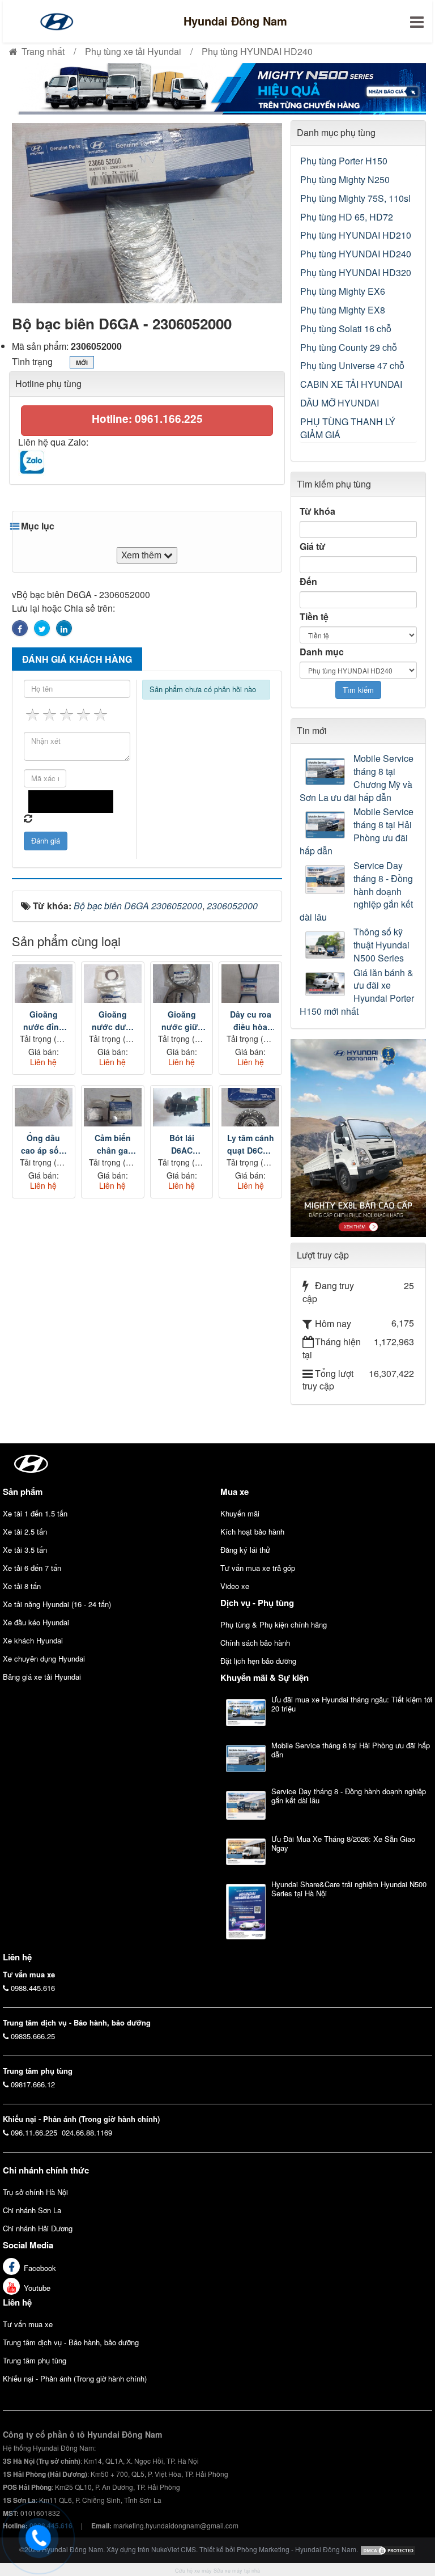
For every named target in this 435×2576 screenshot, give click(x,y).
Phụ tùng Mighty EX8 (343, 310)
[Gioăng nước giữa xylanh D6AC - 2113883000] (182, 984)
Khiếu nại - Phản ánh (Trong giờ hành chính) (75, 2378)
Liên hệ (17, 2302)
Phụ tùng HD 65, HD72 (347, 217)
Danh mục (322, 652)
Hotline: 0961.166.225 (147, 419)
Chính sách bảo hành (255, 1643)
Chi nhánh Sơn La (32, 2210)
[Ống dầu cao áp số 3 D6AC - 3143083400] (44, 1107)
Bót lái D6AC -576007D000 (182, 1144)
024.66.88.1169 (87, 2132)
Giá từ (313, 546)
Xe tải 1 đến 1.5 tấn (35, 1513)
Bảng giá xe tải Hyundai (42, 1677)
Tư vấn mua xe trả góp (258, 1568)
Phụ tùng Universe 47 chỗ (352, 365)
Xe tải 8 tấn (22, 1586)
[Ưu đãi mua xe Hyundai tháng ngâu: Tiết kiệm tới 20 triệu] (246, 1713)
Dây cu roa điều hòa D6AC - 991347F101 (251, 1021)
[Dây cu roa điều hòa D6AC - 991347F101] (250, 984)
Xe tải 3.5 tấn (25, 1550)
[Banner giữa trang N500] (217, 88)
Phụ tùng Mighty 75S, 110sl (355, 198)
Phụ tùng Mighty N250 (345, 179)
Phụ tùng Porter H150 (344, 161)
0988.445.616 (33, 1988)
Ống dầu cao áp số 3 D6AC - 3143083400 (44, 1144)
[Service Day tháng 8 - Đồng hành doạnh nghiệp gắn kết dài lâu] (327, 880)
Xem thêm (142, 555)
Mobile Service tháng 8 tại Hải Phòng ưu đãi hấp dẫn (357, 831)
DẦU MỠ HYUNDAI (340, 403)
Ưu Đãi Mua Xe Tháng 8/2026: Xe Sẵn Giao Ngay (343, 1843)
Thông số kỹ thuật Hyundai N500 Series (381, 945)
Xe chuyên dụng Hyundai (44, 1658)
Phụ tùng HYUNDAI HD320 (356, 272)
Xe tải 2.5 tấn (25, 1531)
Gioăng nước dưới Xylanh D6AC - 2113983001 (113, 1021)
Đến (308, 582)
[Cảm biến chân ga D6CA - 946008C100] (113, 1107)
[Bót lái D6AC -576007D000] (182, 1107)
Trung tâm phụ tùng (35, 2360)
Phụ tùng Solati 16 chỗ (346, 329)
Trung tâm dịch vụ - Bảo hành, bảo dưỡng (71, 2342)
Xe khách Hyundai (33, 1640)
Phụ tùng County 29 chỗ (349, 347)
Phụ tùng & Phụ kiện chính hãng (274, 1624)
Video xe (235, 1586)
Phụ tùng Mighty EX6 (343, 291)
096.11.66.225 (34, 2132)
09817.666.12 (33, 2084)
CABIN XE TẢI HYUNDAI (351, 384)
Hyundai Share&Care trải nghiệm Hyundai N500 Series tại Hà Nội (349, 1889)
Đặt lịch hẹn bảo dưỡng (258, 1661)
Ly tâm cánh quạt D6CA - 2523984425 (251, 1144)
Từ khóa (317, 511)
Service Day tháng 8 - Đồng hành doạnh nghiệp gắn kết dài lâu (356, 891)
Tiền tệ (314, 617)
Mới (82, 363)
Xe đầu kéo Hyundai (36, 1622)
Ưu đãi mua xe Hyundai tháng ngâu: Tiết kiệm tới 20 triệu (352, 1704)
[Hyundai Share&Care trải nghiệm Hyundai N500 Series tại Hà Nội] (246, 1912)
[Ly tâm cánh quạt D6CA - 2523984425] (250, 1107)
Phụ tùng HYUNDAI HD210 (356, 235)
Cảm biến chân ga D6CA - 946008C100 (113, 1144)
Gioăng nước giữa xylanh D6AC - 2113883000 (182, 1021)
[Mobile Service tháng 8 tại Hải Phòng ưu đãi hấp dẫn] (327, 825)
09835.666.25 (33, 2036)
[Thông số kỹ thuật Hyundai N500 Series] (327, 945)
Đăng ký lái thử (245, 1550)
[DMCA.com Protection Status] (388, 2549)
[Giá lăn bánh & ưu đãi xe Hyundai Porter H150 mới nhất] (327, 984)
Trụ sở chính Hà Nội (35, 2192)
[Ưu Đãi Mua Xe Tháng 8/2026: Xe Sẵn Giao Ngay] (246, 1852)
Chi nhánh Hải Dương (38, 2228)
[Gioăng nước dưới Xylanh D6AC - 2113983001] (113, 984)
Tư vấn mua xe (28, 2324)
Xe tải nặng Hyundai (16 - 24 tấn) (57, 1604)
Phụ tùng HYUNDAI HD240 (356, 254)
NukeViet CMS (174, 2549)
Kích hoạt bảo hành (252, 1531)
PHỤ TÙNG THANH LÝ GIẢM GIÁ (348, 428)
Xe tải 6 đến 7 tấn (32, 1568)
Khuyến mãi (240, 1513)
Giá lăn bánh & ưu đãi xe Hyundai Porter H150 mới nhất (357, 992)
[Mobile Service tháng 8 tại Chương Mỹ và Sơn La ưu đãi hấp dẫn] (327, 772)
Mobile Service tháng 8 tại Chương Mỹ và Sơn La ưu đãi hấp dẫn (357, 778)
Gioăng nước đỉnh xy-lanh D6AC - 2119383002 (44, 1021)
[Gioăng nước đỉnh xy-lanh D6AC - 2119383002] (44, 984)
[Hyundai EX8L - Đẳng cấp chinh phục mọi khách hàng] (358, 1137)
